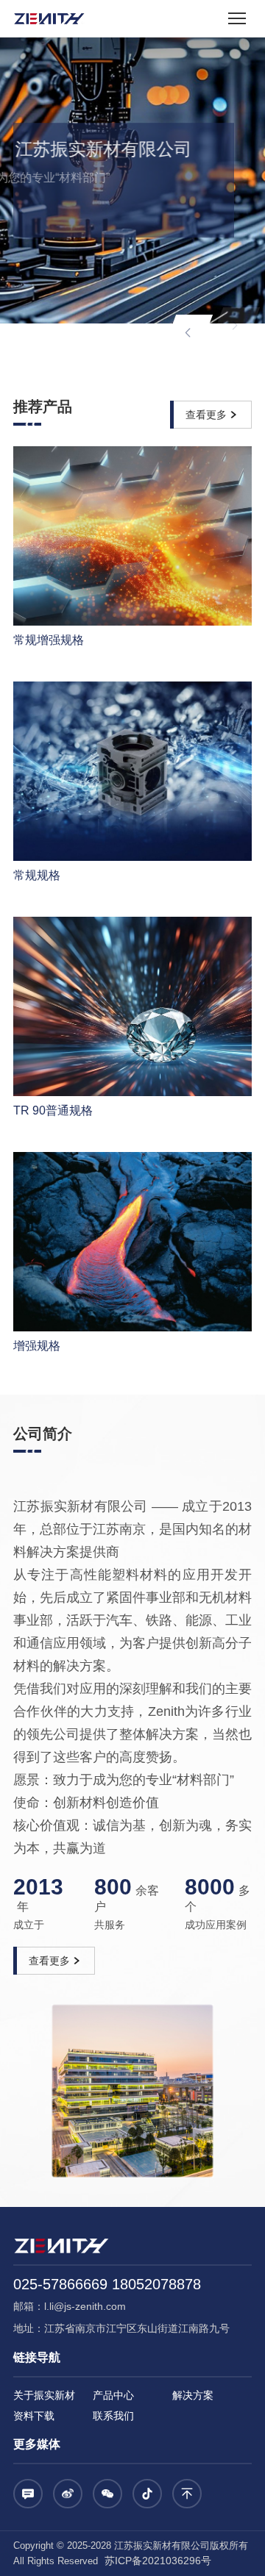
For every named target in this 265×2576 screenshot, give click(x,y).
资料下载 (34, 2416)
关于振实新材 (44, 2395)
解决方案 (193, 2395)
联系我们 (113, 2416)
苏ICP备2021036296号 (156, 2561)
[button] (188, 333)
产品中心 (113, 2395)
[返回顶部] (187, 2494)
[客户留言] (28, 2494)
